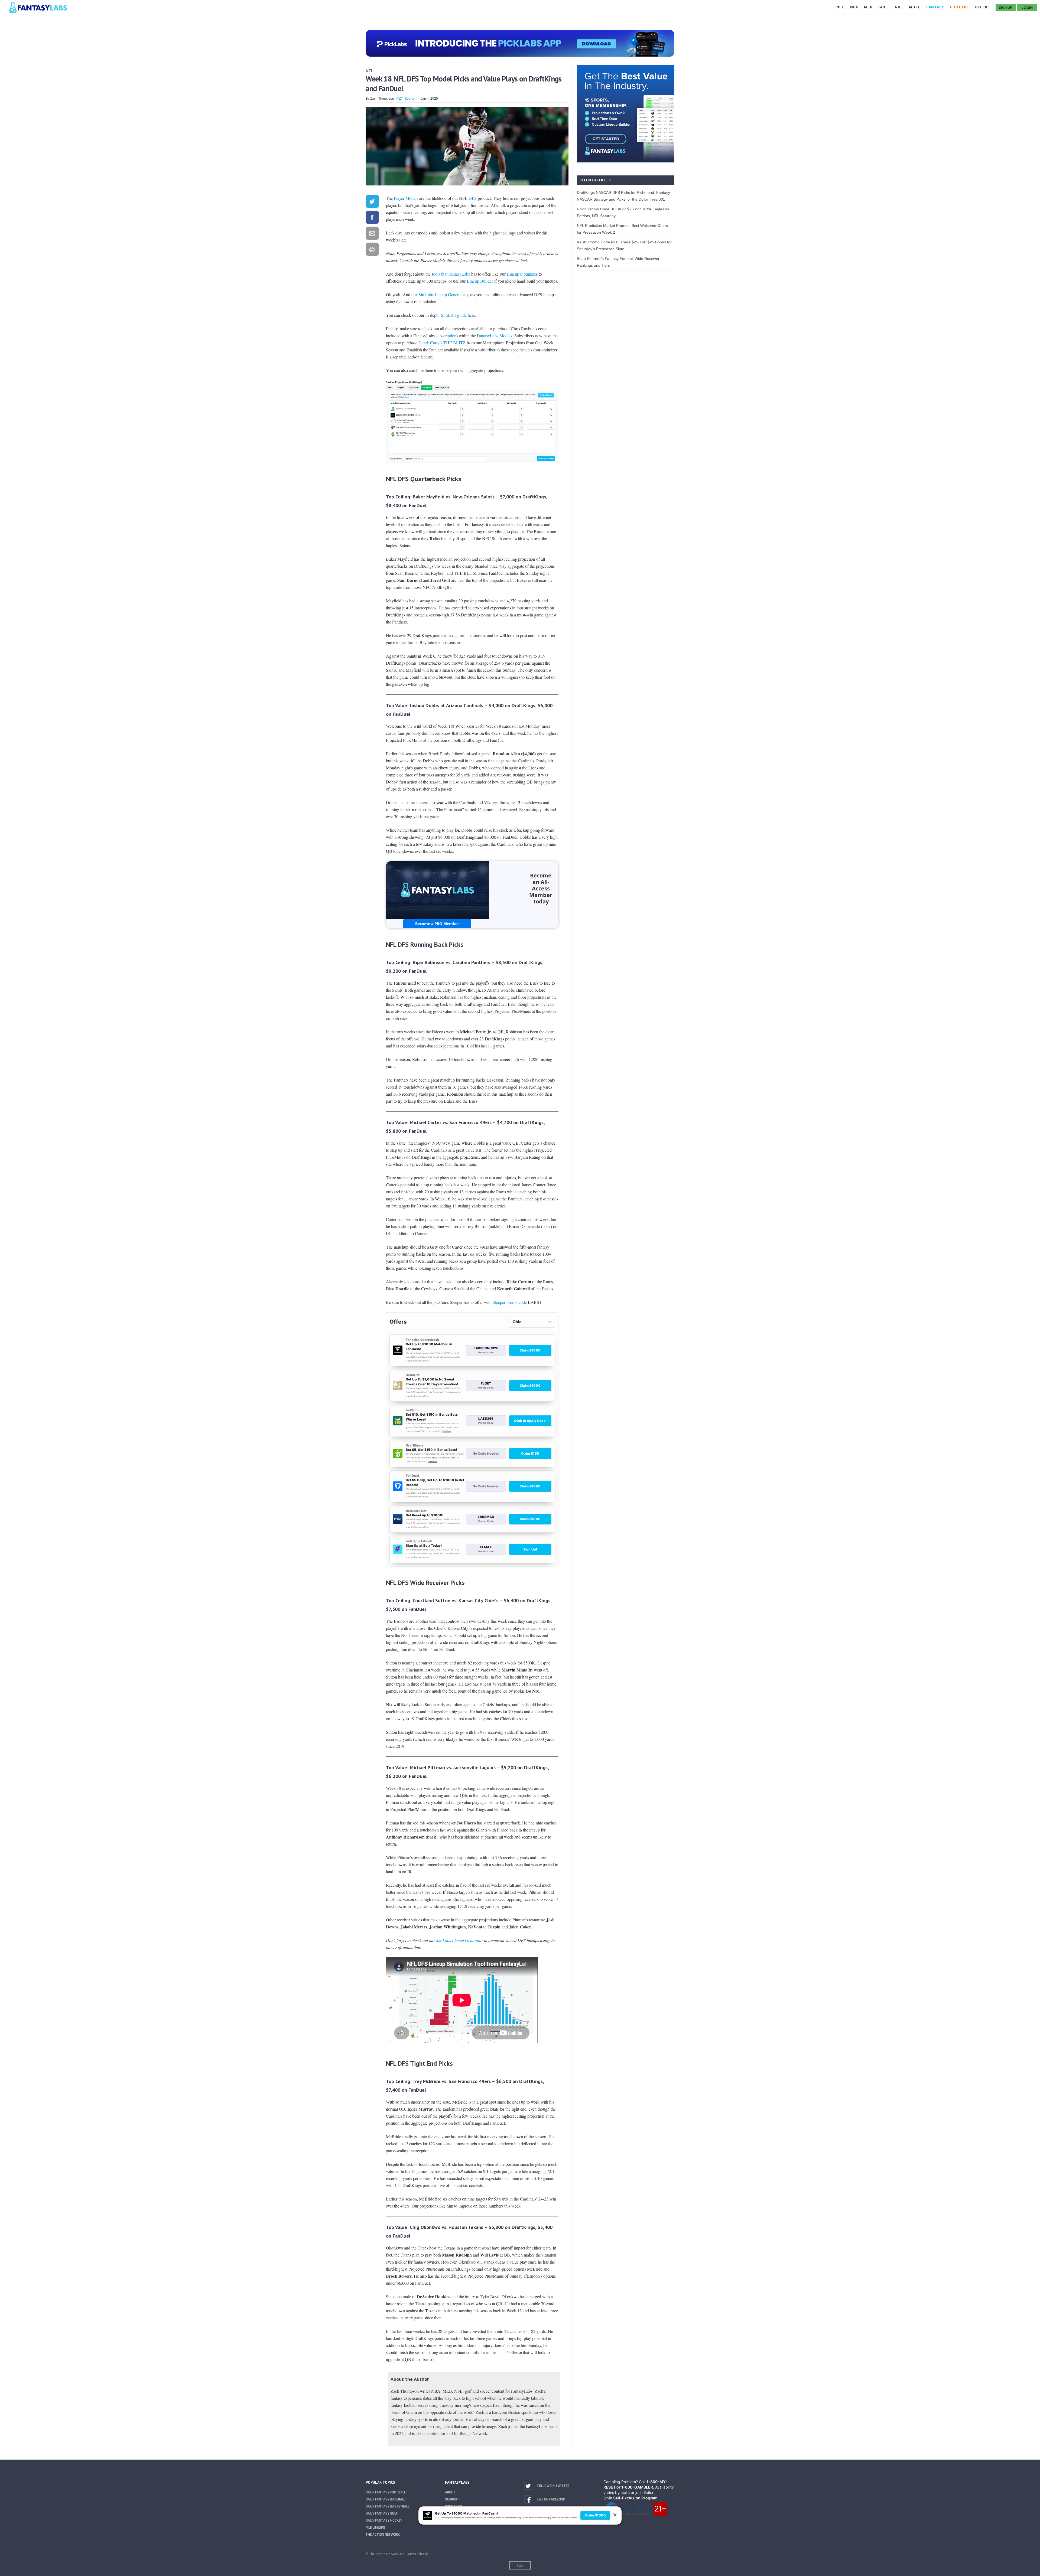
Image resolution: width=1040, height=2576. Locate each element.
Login (1027, 7)
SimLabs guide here (458, 315)
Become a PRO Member (437, 924)
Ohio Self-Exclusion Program (630, 2498)
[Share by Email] (372, 234)
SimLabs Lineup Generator (442, 294)
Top (520, 2566)
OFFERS (982, 7)
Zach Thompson (382, 99)
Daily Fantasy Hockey (384, 2521)
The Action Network (383, 2535)
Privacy (422, 2554)
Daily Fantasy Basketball (388, 2506)
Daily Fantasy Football (386, 2492)
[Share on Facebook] (372, 218)
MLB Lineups (375, 2528)
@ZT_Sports (405, 99)
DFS (473, 198)
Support (452, 2499)
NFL (369, 71)
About (450, 2492)
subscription (446, 336)
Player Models (406, 198)
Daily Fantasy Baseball (386, 2499)
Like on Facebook (551, 2499)
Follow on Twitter (553, 2486)
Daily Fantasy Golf (382, 2513)
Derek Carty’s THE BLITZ (442, 343)
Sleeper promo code (510, 1302)
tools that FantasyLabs (451, 274)
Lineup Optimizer (521, 274)
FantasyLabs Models (495, 336)
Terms (411, 2554)
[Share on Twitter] (372, 202)
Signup (1006, 7)
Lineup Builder (479, 281)
